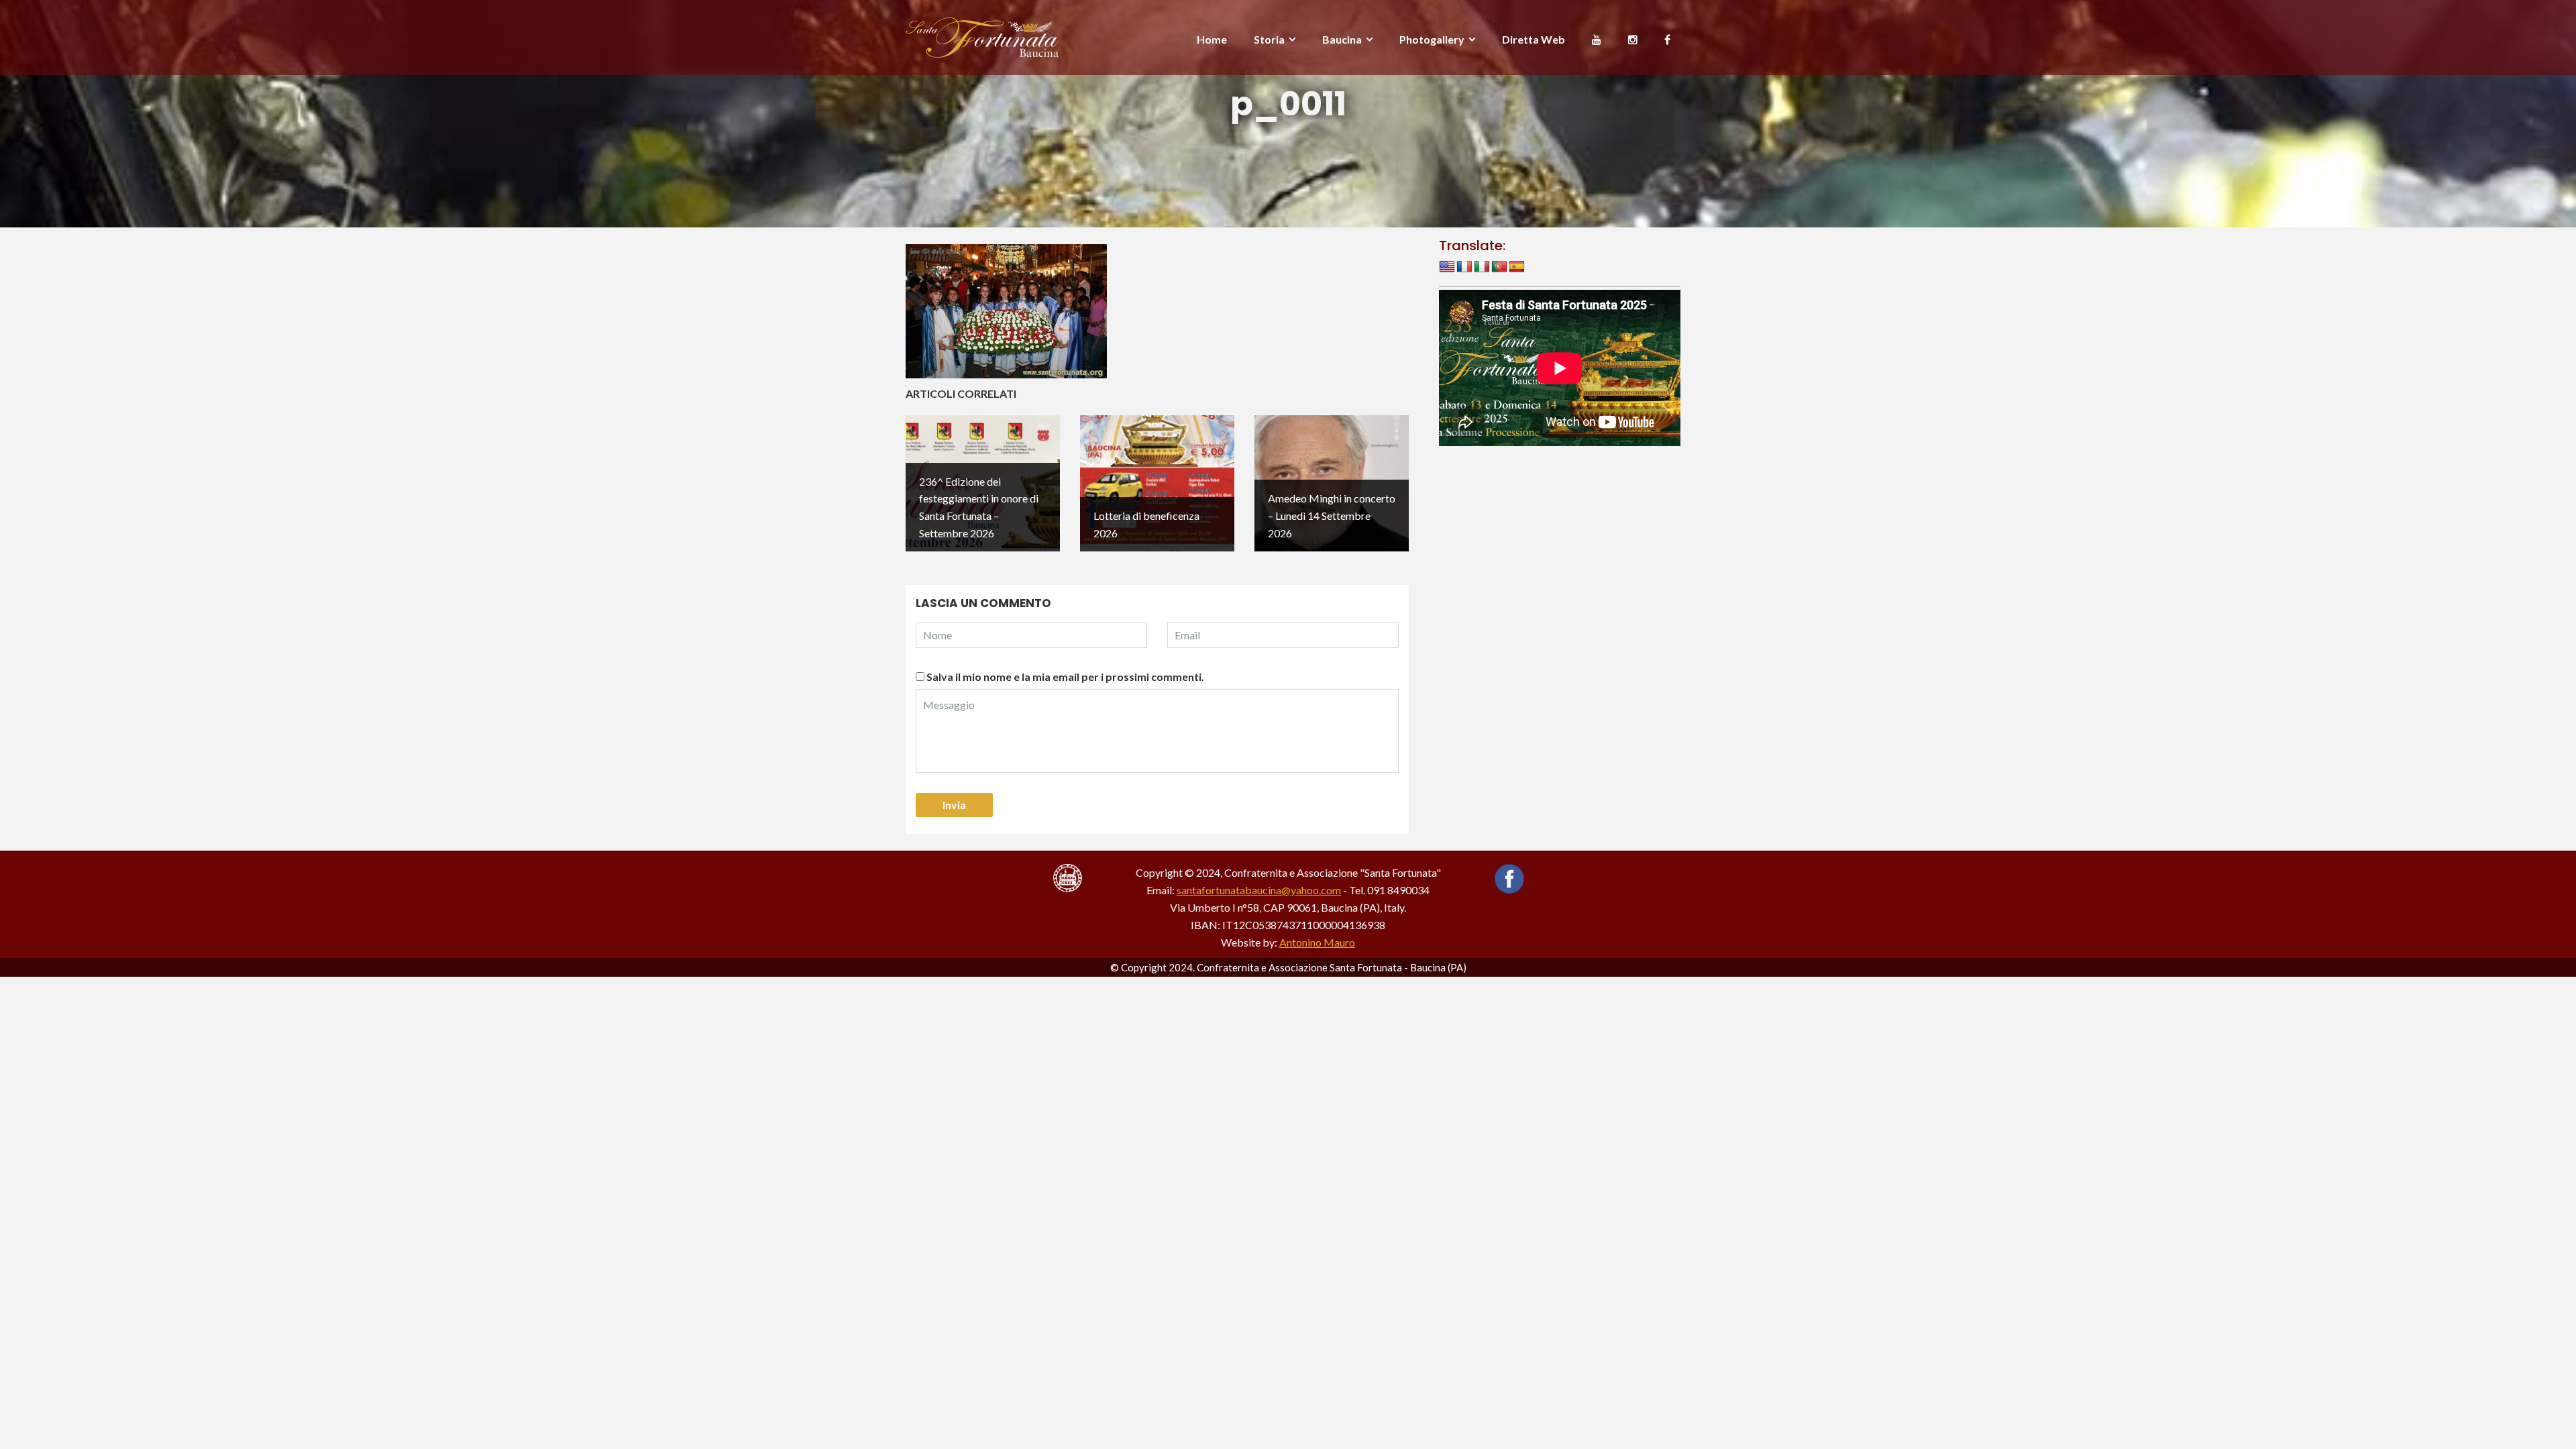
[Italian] (1482, 267)
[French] (1464, 267)
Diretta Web (1534, 39)
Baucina (1342, 39)
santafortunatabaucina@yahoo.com (1259, 890)
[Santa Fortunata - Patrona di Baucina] (982, 36)
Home (1212, 39)
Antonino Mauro (1317, 942)
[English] (1447, 267)
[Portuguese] (1499, 267)
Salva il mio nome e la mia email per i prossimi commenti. (1065, 677)
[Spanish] (1517, 267)
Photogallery (1432, 39)
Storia (1269, 39)
